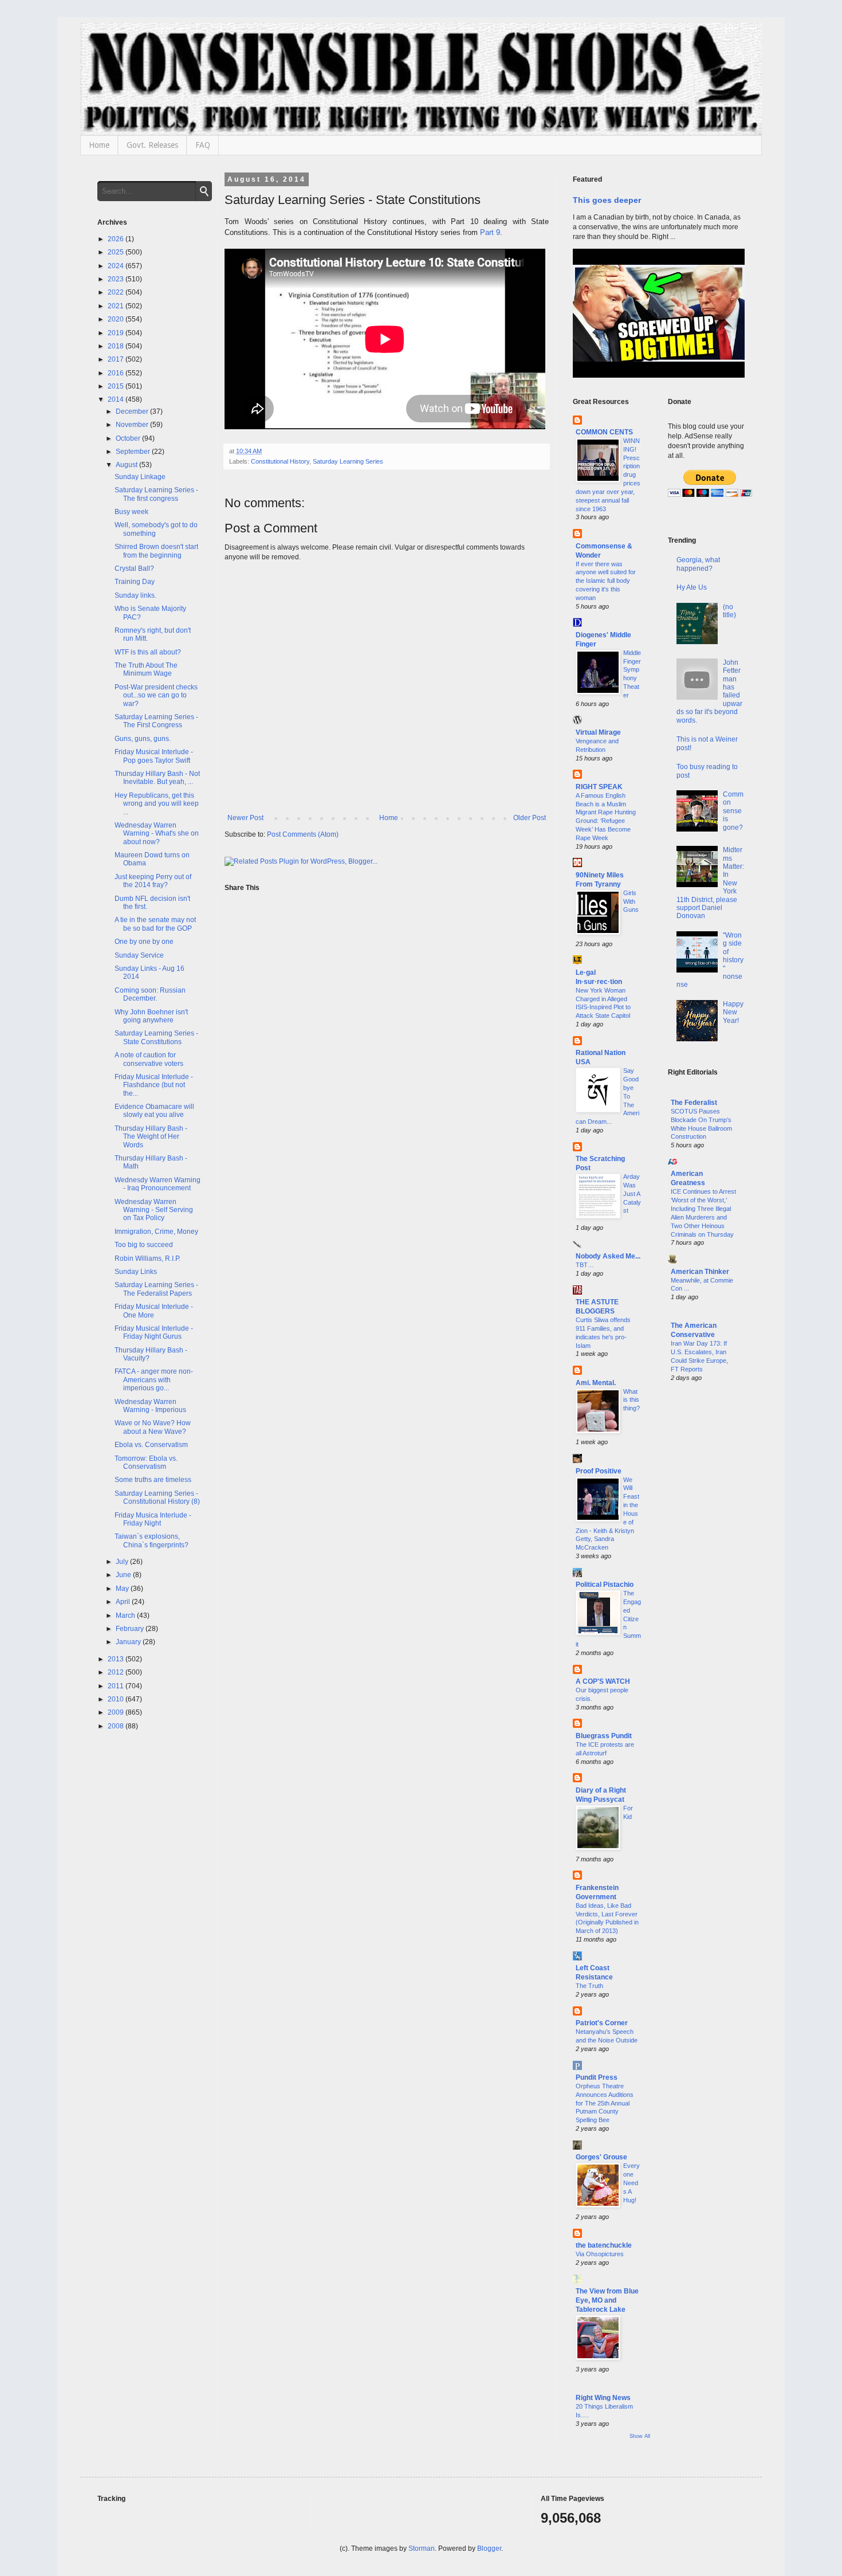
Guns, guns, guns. (143, 739)
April (124, 1602)
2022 (117, 292)
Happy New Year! (733, 1012)
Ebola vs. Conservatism (151, 1445)
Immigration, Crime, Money (156, 1232)
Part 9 (490, 232)
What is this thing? (631, 1400)
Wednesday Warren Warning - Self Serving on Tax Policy (154, 1210)
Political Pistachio (605, 1585)
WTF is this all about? (148, 652)
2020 (117, 319)
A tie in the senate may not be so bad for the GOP (155, 924)
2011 (117, 1686)
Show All (640, 2436)
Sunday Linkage (140, 477)
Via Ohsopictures (600, 2254)
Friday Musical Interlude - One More (154, 1311)
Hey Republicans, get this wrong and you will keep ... (157, 804)
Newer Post (245, 818)
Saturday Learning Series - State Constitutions (156, 1037)
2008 (117, 1726)
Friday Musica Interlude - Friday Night (153, 1519)
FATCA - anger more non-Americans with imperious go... (154, 1380)
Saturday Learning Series (348, 461)
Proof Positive (599, 1471)
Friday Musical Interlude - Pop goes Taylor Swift (154, 756)
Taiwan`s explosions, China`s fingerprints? (152, 1540)
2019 (117, 333)
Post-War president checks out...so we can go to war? (156, 695)
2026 (117, 239)
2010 (117, 1699)
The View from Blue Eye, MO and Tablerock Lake (607, 2300)
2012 (117, 1672)
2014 (117, 399)
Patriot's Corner (602, 2023)
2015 (117, 386)
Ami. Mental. (596, 1383)
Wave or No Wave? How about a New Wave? (153, 1427)
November (133, 425)
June (124, 1575)
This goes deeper (607, 200)
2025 (117, 252)
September (134, 452)
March (126, 1616)
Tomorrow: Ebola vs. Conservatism (146, 1463)
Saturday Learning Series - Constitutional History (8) (157, 1497)
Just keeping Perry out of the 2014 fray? (153, 881)
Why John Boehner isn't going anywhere (151, 1016)
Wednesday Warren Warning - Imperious (150, 1406)
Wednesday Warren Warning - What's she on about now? (157, 834)
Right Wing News (603, 2398)
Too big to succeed (144, 1245)
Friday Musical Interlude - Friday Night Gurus (154, 1332)
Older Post (530, 818)
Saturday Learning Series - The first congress (156, 494)
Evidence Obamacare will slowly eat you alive (154, 1111)
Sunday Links (136, 1272)
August (127, 465)
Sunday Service (139, 955)
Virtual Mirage (598, 732)
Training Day (135, 582)
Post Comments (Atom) (303, 834)
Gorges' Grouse (601, 2157)
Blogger (489, 2548)
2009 (117, 1712)
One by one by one (144, 942)
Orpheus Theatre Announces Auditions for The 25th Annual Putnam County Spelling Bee (605, 2103)
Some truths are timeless (153, 1480)
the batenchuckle (604, 2245)
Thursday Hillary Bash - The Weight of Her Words (151, 1137)
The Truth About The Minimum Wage (146, 669)
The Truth (589, 1986)
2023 (117, 279)
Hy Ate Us (692, 587)
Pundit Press (597, 2077)
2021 (117, 306)
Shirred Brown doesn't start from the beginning (156, 551)
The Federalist (694, 1103)
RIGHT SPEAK (599, 787)
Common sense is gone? (733, 811)
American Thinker (700, 1272)
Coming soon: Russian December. (150, 994)
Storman (422, 2548)
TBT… (585, 1265)
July (123, 1562)
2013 (117, 1659)
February (131, 1629)
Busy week (131, 512)
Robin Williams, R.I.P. (147, 1258)
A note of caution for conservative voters (149, 1059)
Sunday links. (135, 595)
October (129, 438)
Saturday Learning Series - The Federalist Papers (156, 1289)
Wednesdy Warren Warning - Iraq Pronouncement (158, 1184)
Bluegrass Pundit (604, 1736)
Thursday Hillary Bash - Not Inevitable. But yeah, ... (157, 778)
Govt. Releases (152, 145)
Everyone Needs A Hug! (631, 2183)
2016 (117, 373)
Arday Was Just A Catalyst (632, 1193)
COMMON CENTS (604, 432)
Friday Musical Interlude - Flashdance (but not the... (154, 1085)
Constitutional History (280, 461)
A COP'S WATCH (603, 1681)
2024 (117, 266)
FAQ (203, 145)
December (133, 411)
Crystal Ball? (134, 568)
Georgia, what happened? (698, 564)
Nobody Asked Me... (608, 1256)
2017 (117, 359)
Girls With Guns (631, 901)
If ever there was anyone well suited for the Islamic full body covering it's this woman (606, 581)
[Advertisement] (707, 1575)
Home (99, 145)
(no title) (729, 611)
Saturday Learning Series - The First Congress (156, 721)
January (129, 1642)
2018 (117, 346)
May (123, 1589)
